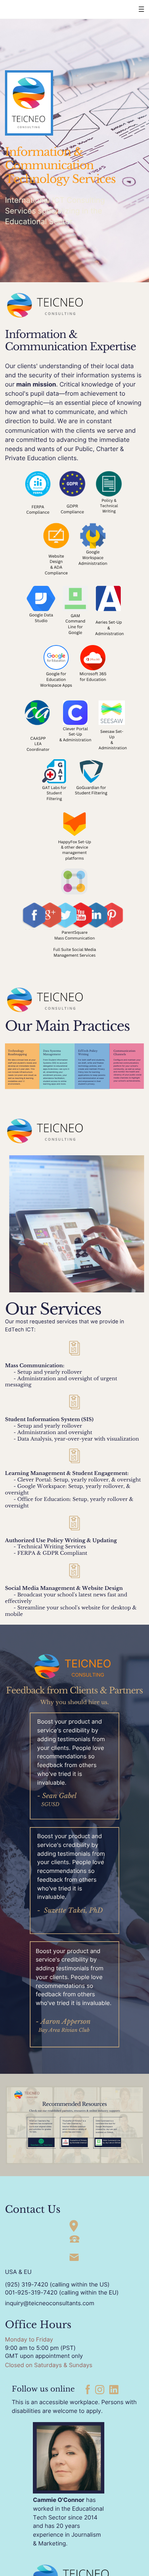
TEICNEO (88, 1664)
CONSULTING (88, 1675)
